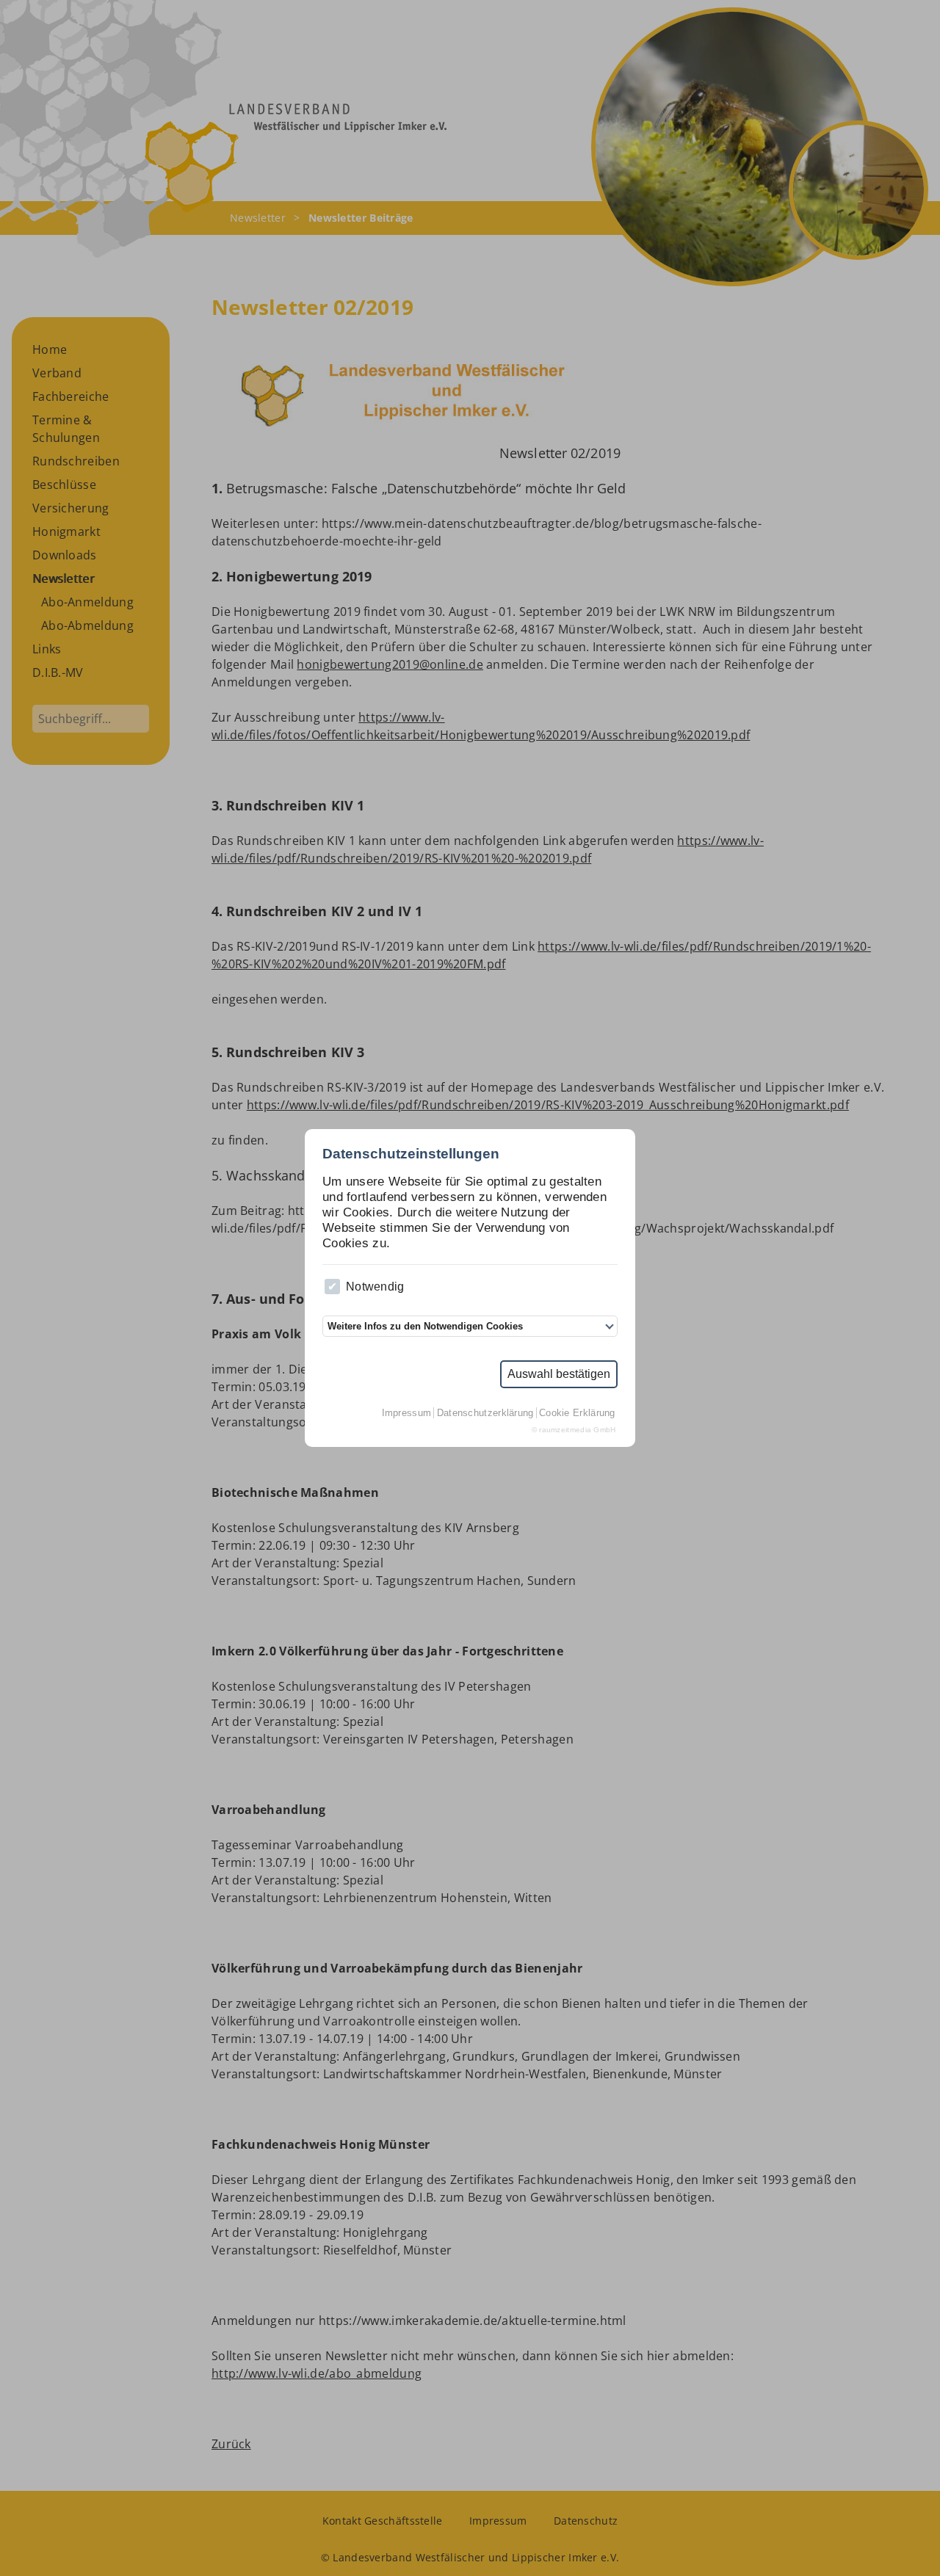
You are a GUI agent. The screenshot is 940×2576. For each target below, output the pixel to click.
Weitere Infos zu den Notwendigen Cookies (425, 1326)
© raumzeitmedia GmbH (574, 1430)
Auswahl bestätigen (559, 1374)
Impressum (407, 1413)
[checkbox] (332, 1287)
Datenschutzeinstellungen (411, 1154)
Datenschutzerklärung (485, 1413)
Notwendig (375, 1287)
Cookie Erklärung (577, 1413)
